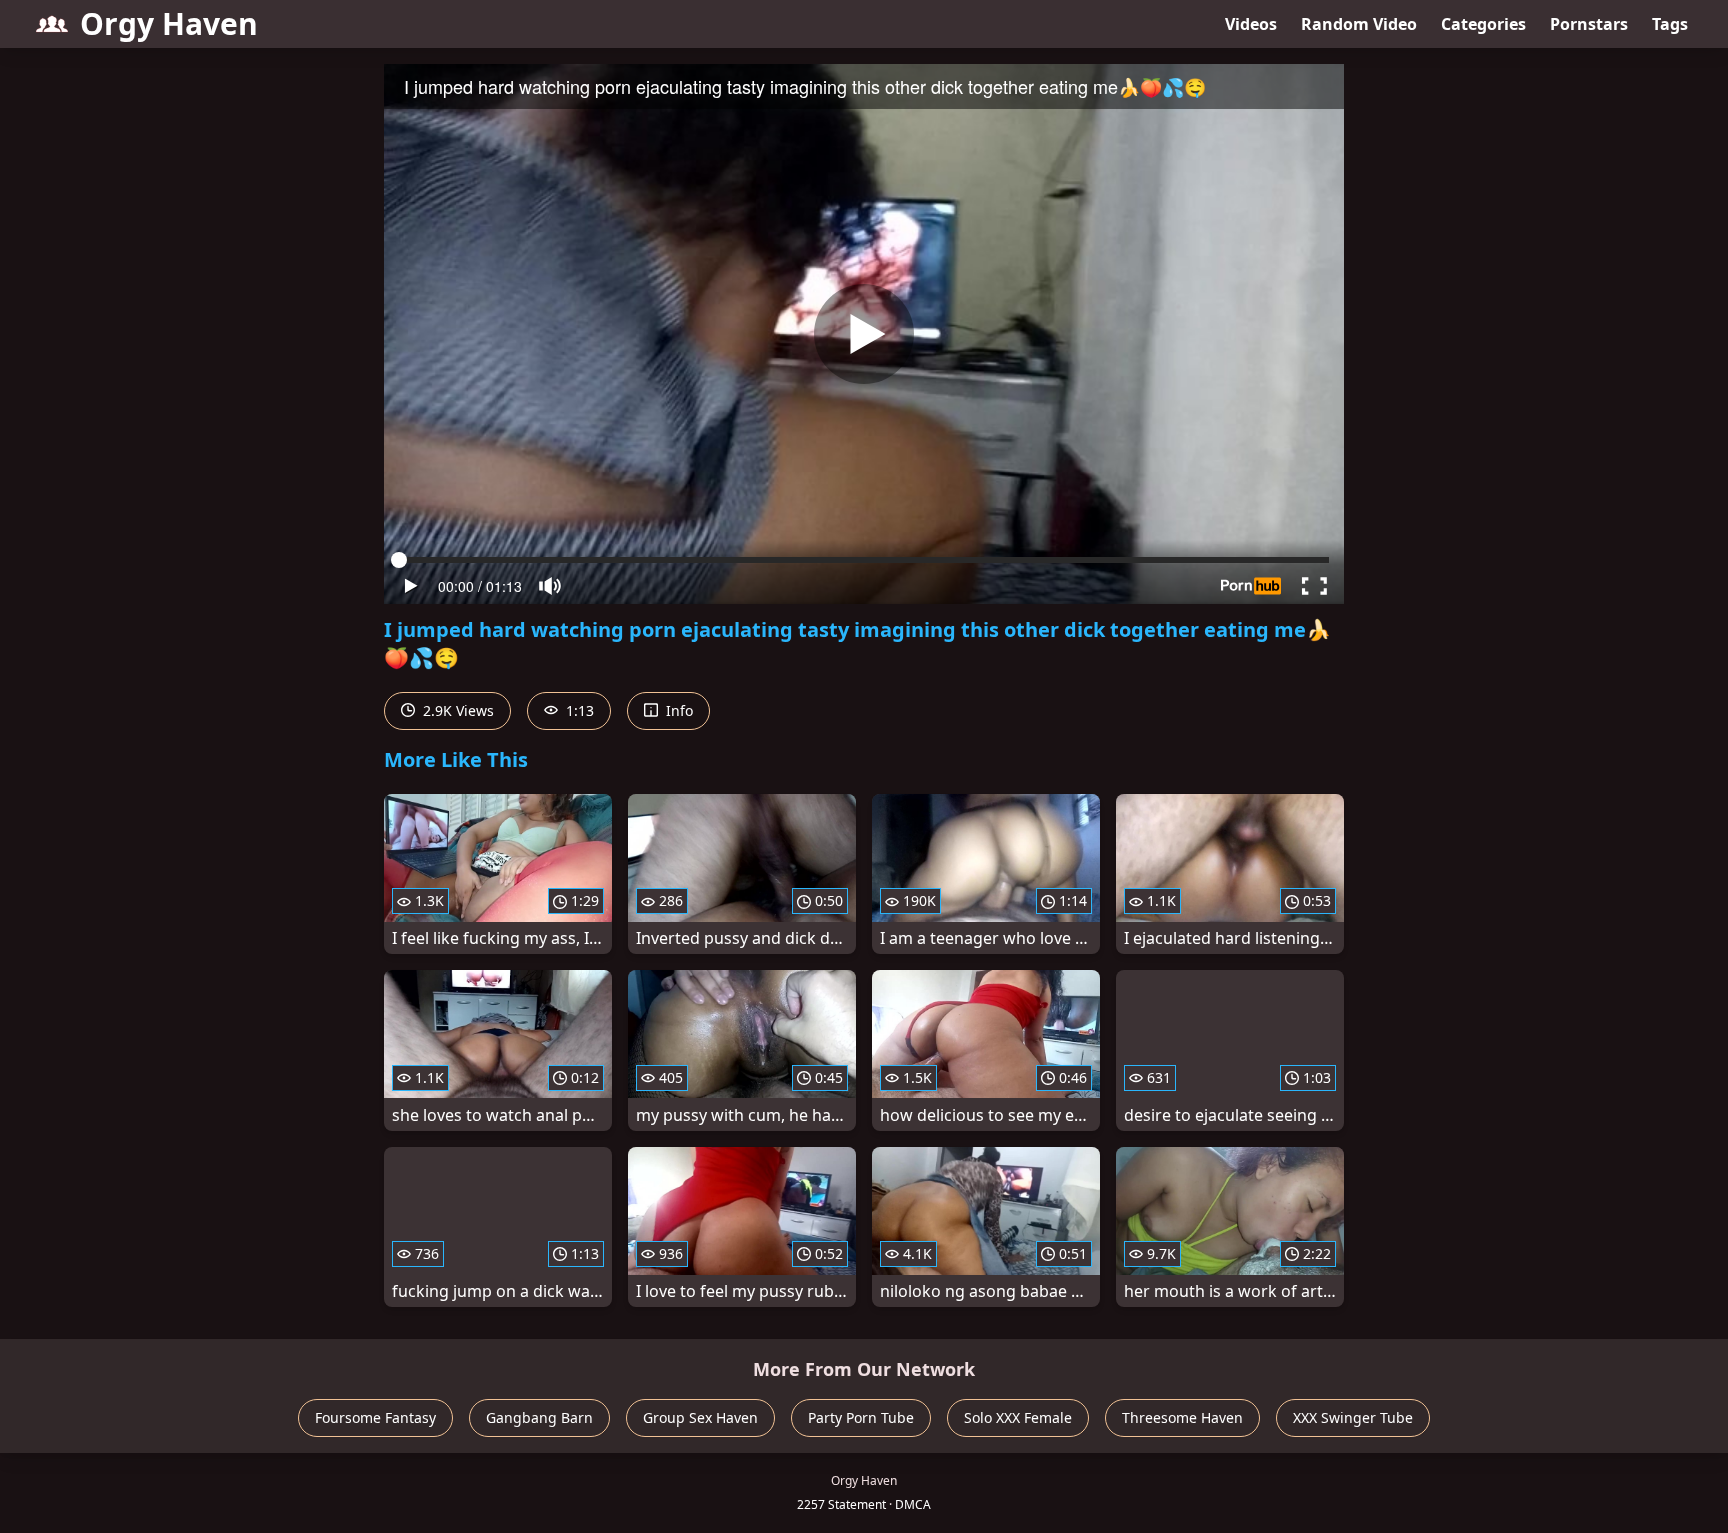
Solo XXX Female (1018, 1417)
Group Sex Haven (700, 1417)
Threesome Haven (1182, 1417)
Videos (1251, 24)
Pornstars (1589, 24)
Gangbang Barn (539, 1417)
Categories (1483, 24)
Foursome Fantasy (375, 1417)
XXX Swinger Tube (1353, 1417)
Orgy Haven (169, 23)
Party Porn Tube (861, 1417)
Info (677, 710)
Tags (1670, 24)
